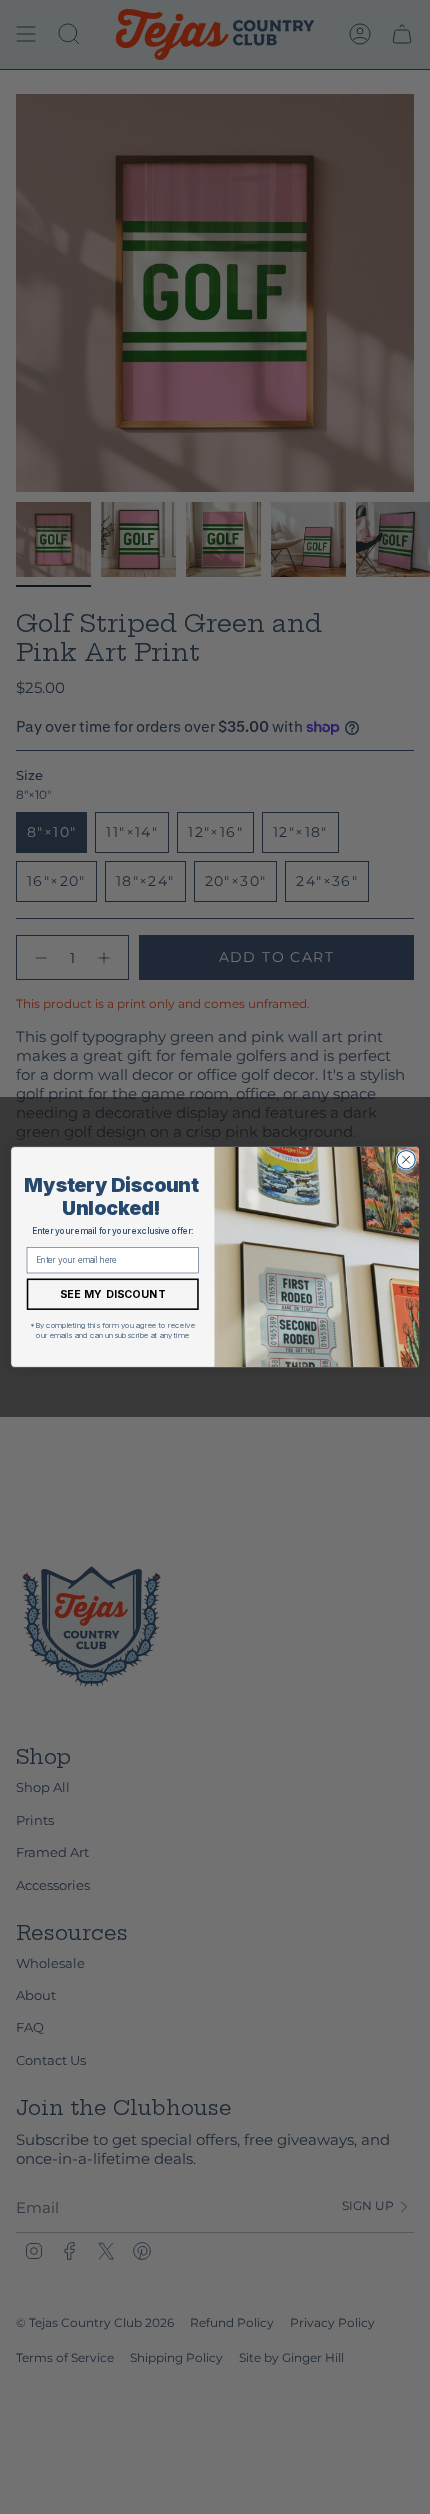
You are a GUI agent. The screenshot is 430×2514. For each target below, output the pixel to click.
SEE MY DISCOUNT (112, 1294)
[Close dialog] (406, 1160)
